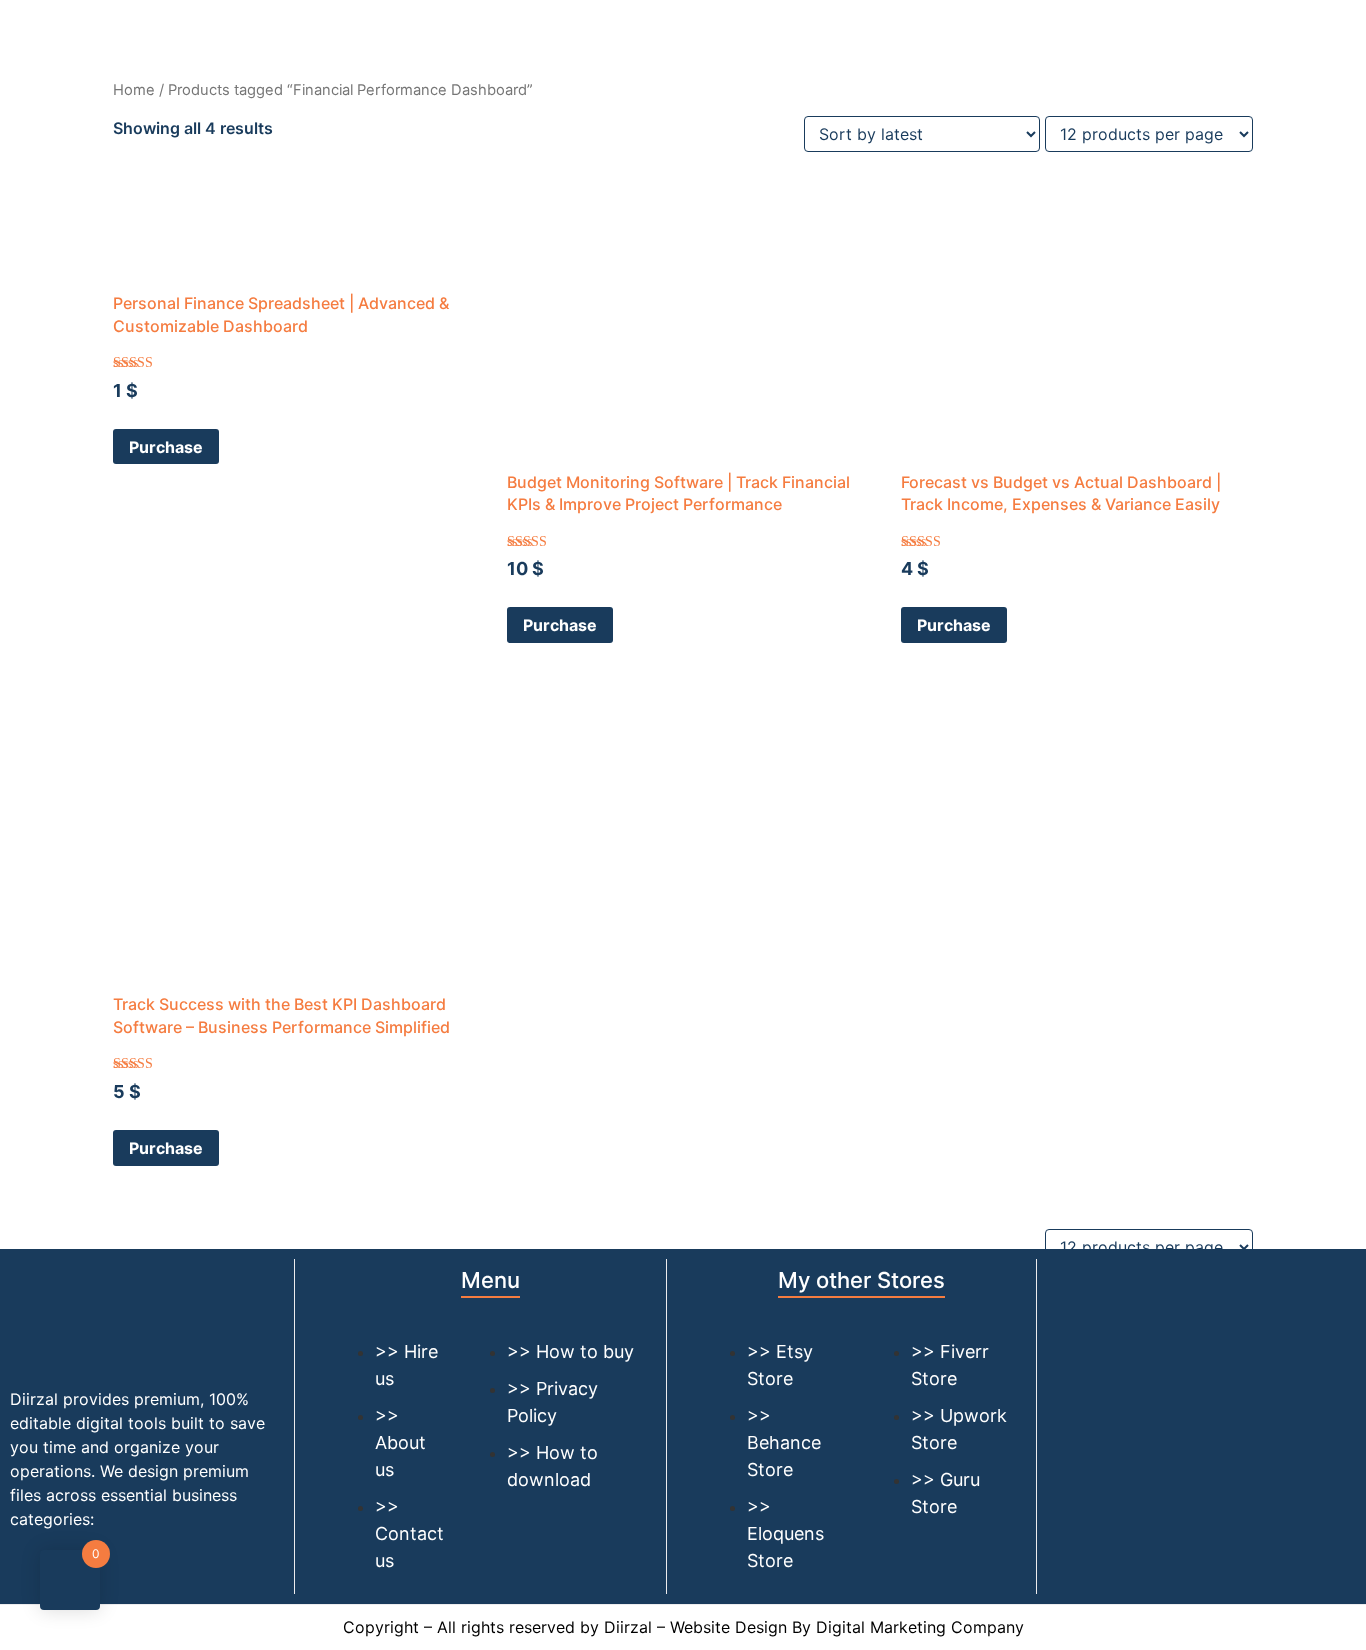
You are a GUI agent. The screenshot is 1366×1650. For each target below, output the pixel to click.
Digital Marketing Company (920, 1627)
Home (134, 90)
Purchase (166, 447)
